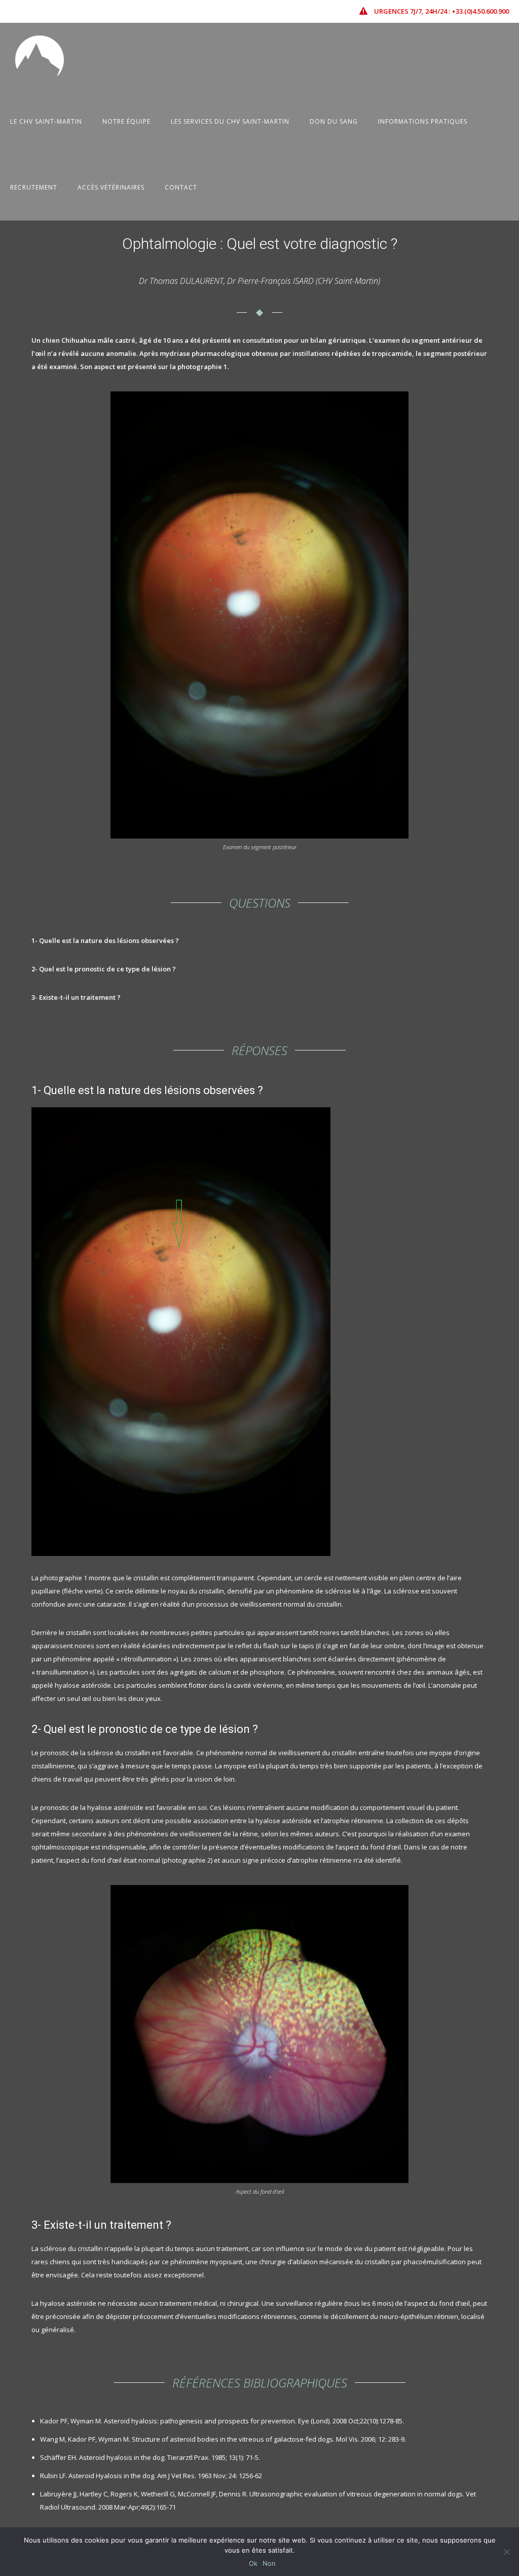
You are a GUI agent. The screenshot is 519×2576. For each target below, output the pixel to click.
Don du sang (334, 121)
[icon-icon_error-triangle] (366, 11)
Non (269, 2563)
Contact (181, 187)
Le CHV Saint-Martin (46, 121)
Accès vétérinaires (111, 187)
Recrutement (34, 187)
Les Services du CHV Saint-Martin (230, 121)
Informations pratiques (423, 121)
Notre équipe (126, 121)
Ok (253, 2563)
